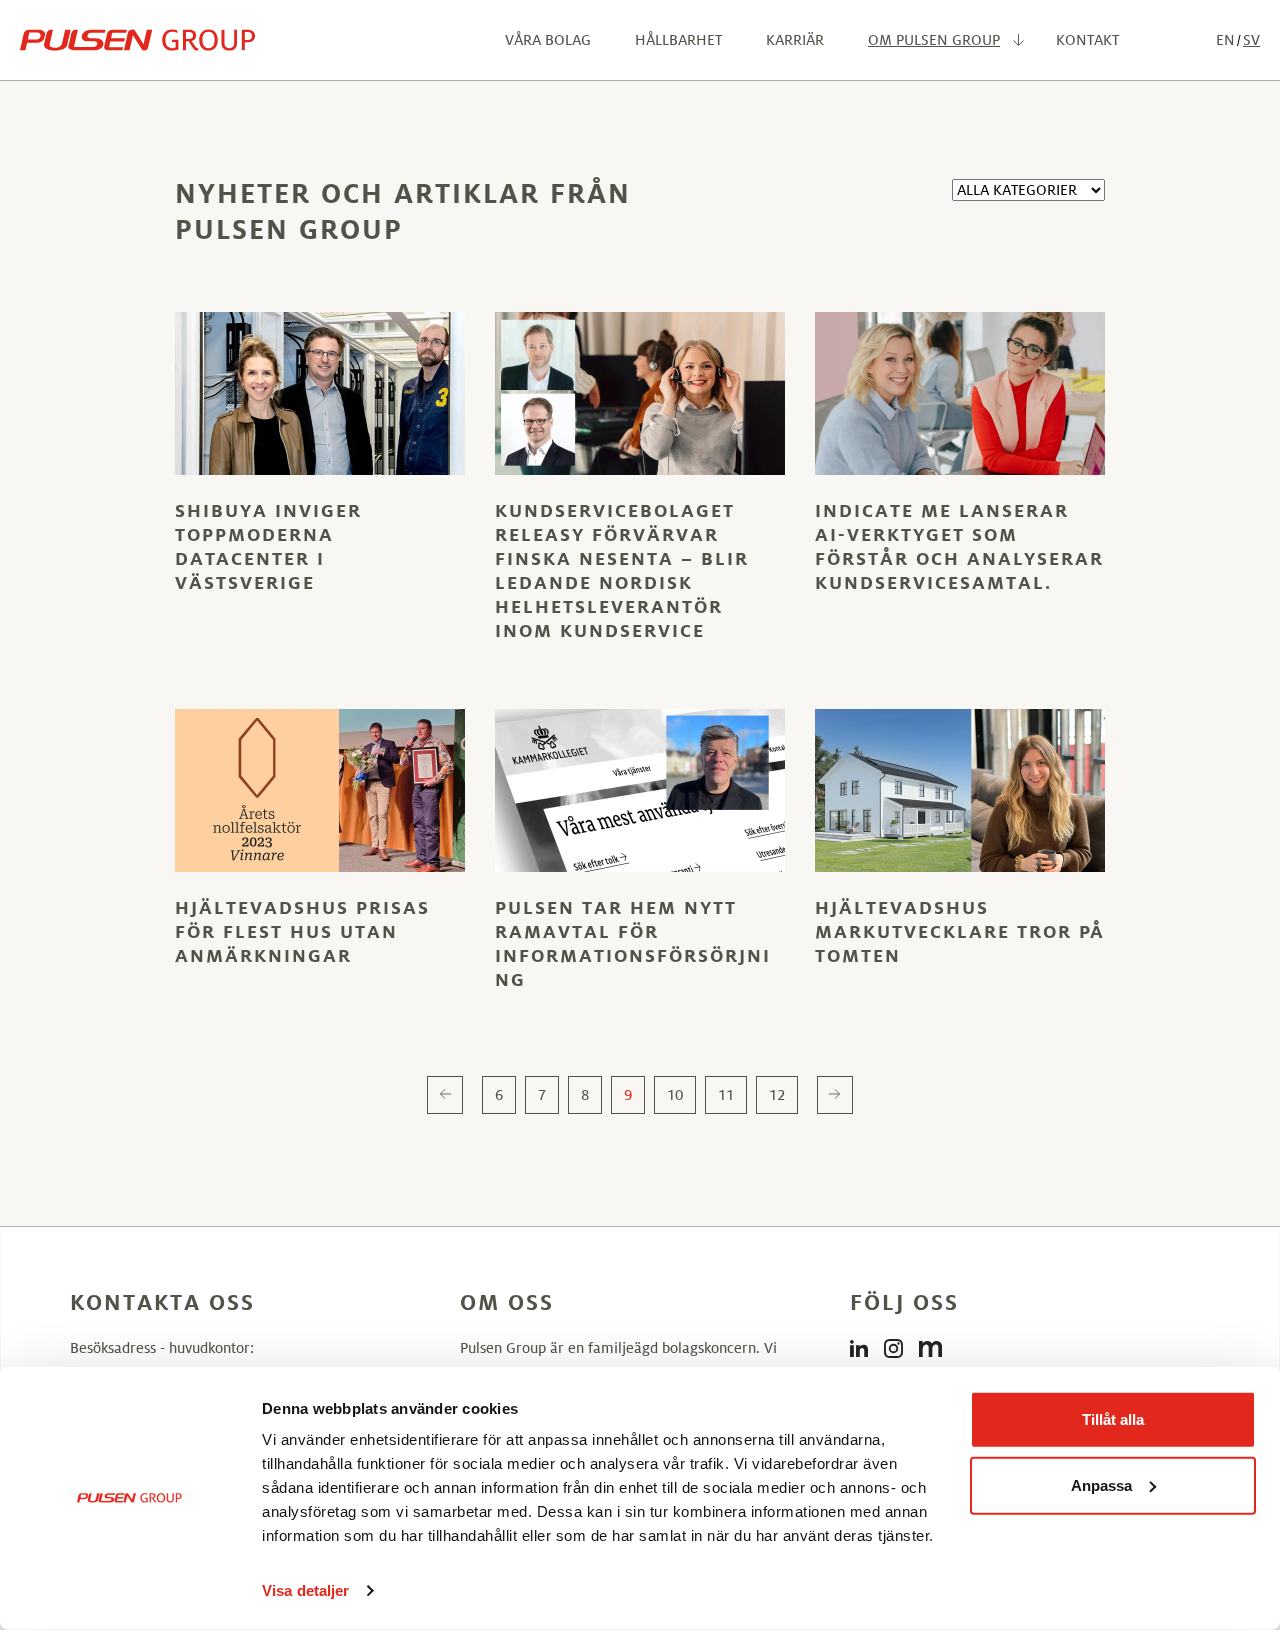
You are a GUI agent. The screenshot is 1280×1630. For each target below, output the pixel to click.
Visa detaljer (305, 1590)
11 (726, 1095)
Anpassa (1101, 1484)
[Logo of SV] (137, 40)
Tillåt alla (1113, 1419)
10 (675, 1095)
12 (777, 1095)
